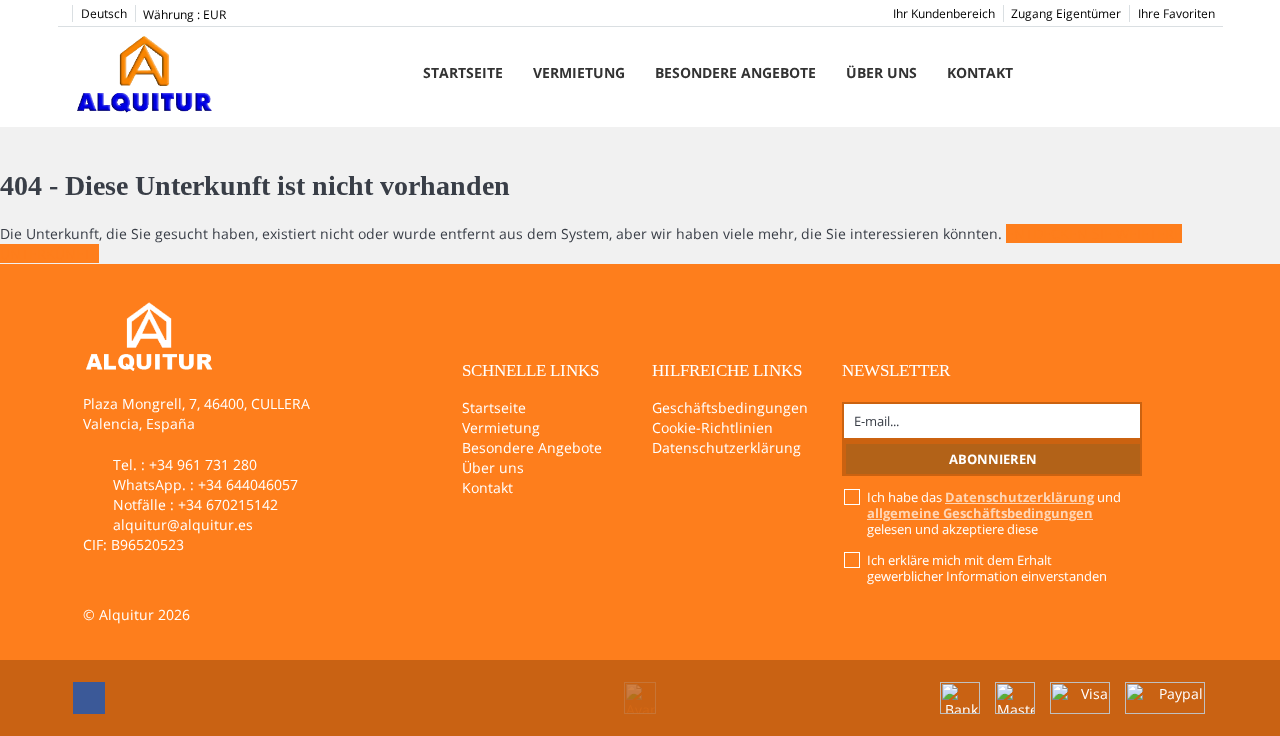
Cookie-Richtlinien (712, 427)
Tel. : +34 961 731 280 (185, 464)
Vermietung (579, 72)
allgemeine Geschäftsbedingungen (980, 513)
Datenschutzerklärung (726, 447)
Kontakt (980, 72)
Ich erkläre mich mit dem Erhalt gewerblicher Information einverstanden (987, 568)
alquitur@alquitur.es (183, 524)
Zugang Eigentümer (1066, 13)
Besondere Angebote (735, 72)
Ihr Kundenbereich (944, 13)
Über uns (881, 72)
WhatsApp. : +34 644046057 (205, 484)
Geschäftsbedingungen (730, 407)
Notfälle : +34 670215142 (195, 504)
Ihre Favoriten (1176, 13)
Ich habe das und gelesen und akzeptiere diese (994, 513)
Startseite (463, 72)
